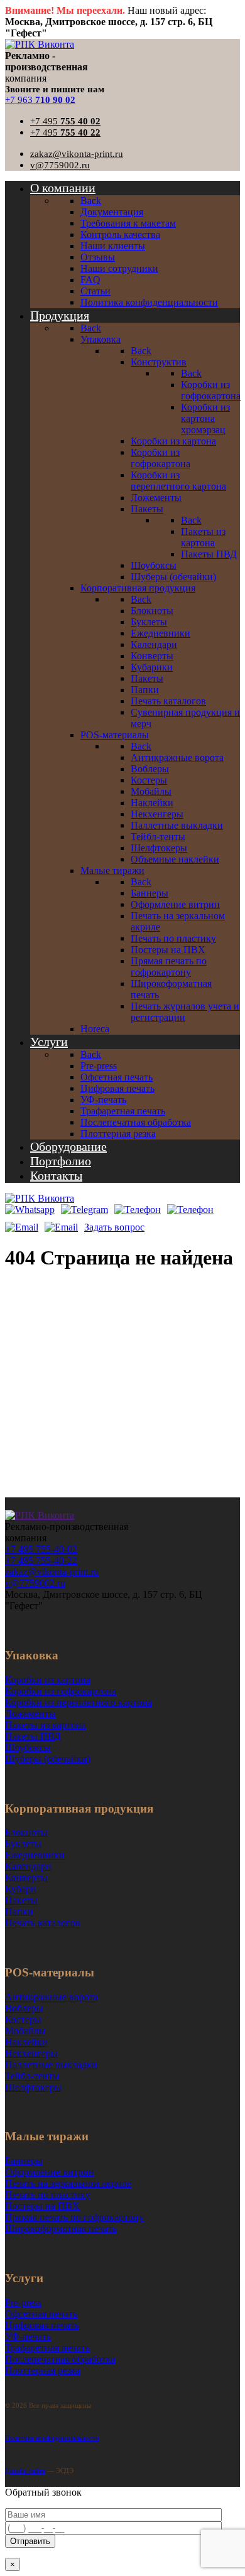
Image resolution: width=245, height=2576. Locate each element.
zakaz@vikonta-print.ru (77, 154)
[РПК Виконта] (40, 44)
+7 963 (40, 100)
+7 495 (65, 121)
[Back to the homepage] (40, 1515)
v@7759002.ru (60, 165)
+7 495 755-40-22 (41, 1560)
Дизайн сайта (25, 2471)
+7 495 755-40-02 (41, 1549)
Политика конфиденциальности (52, 2438)
